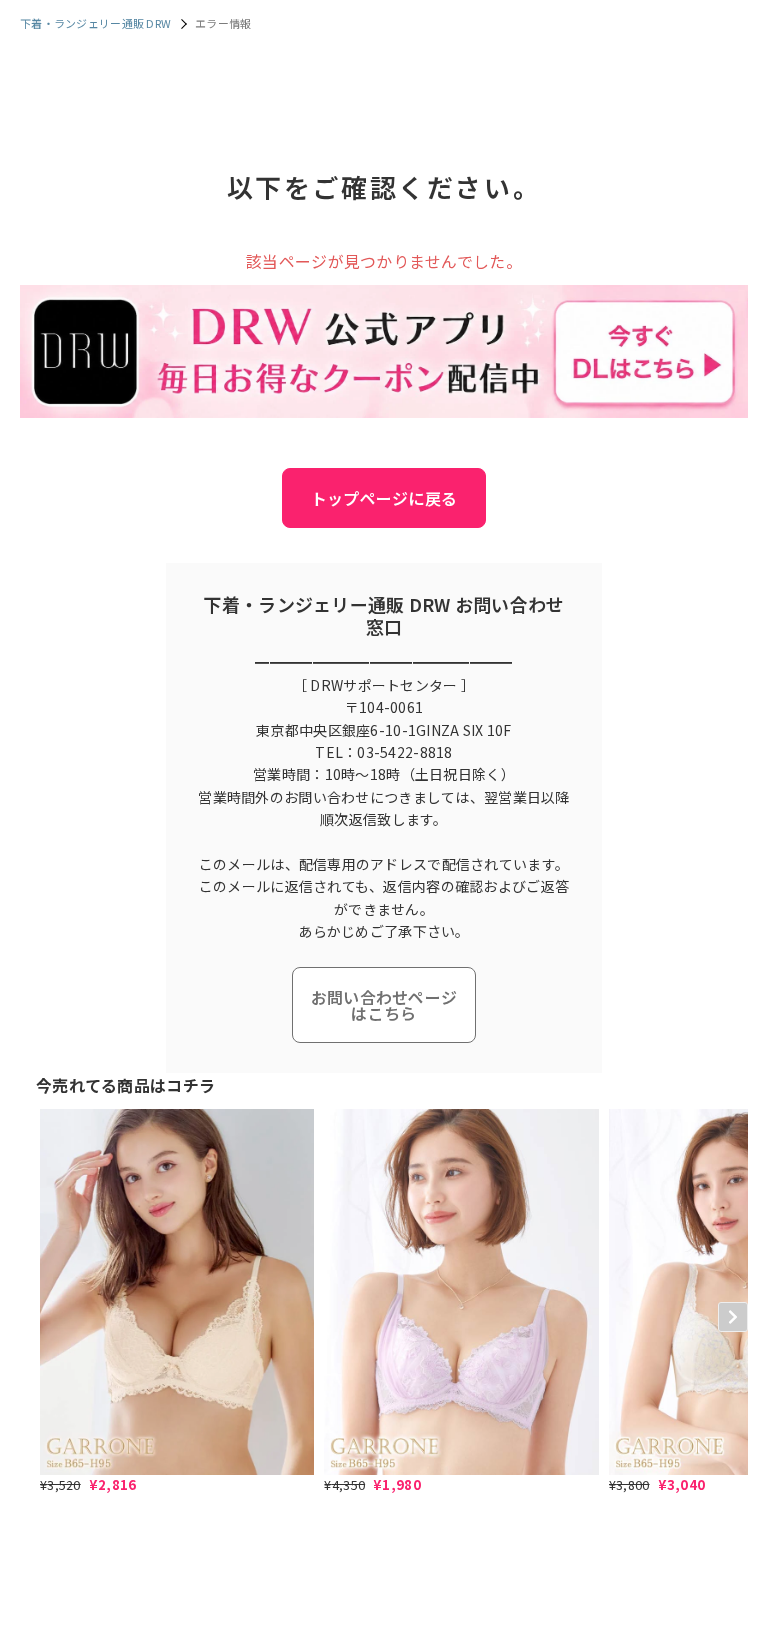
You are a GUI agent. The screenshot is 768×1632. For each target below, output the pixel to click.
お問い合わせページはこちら (384, 1005)
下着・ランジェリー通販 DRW (95, 23)
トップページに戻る (384, 498)
